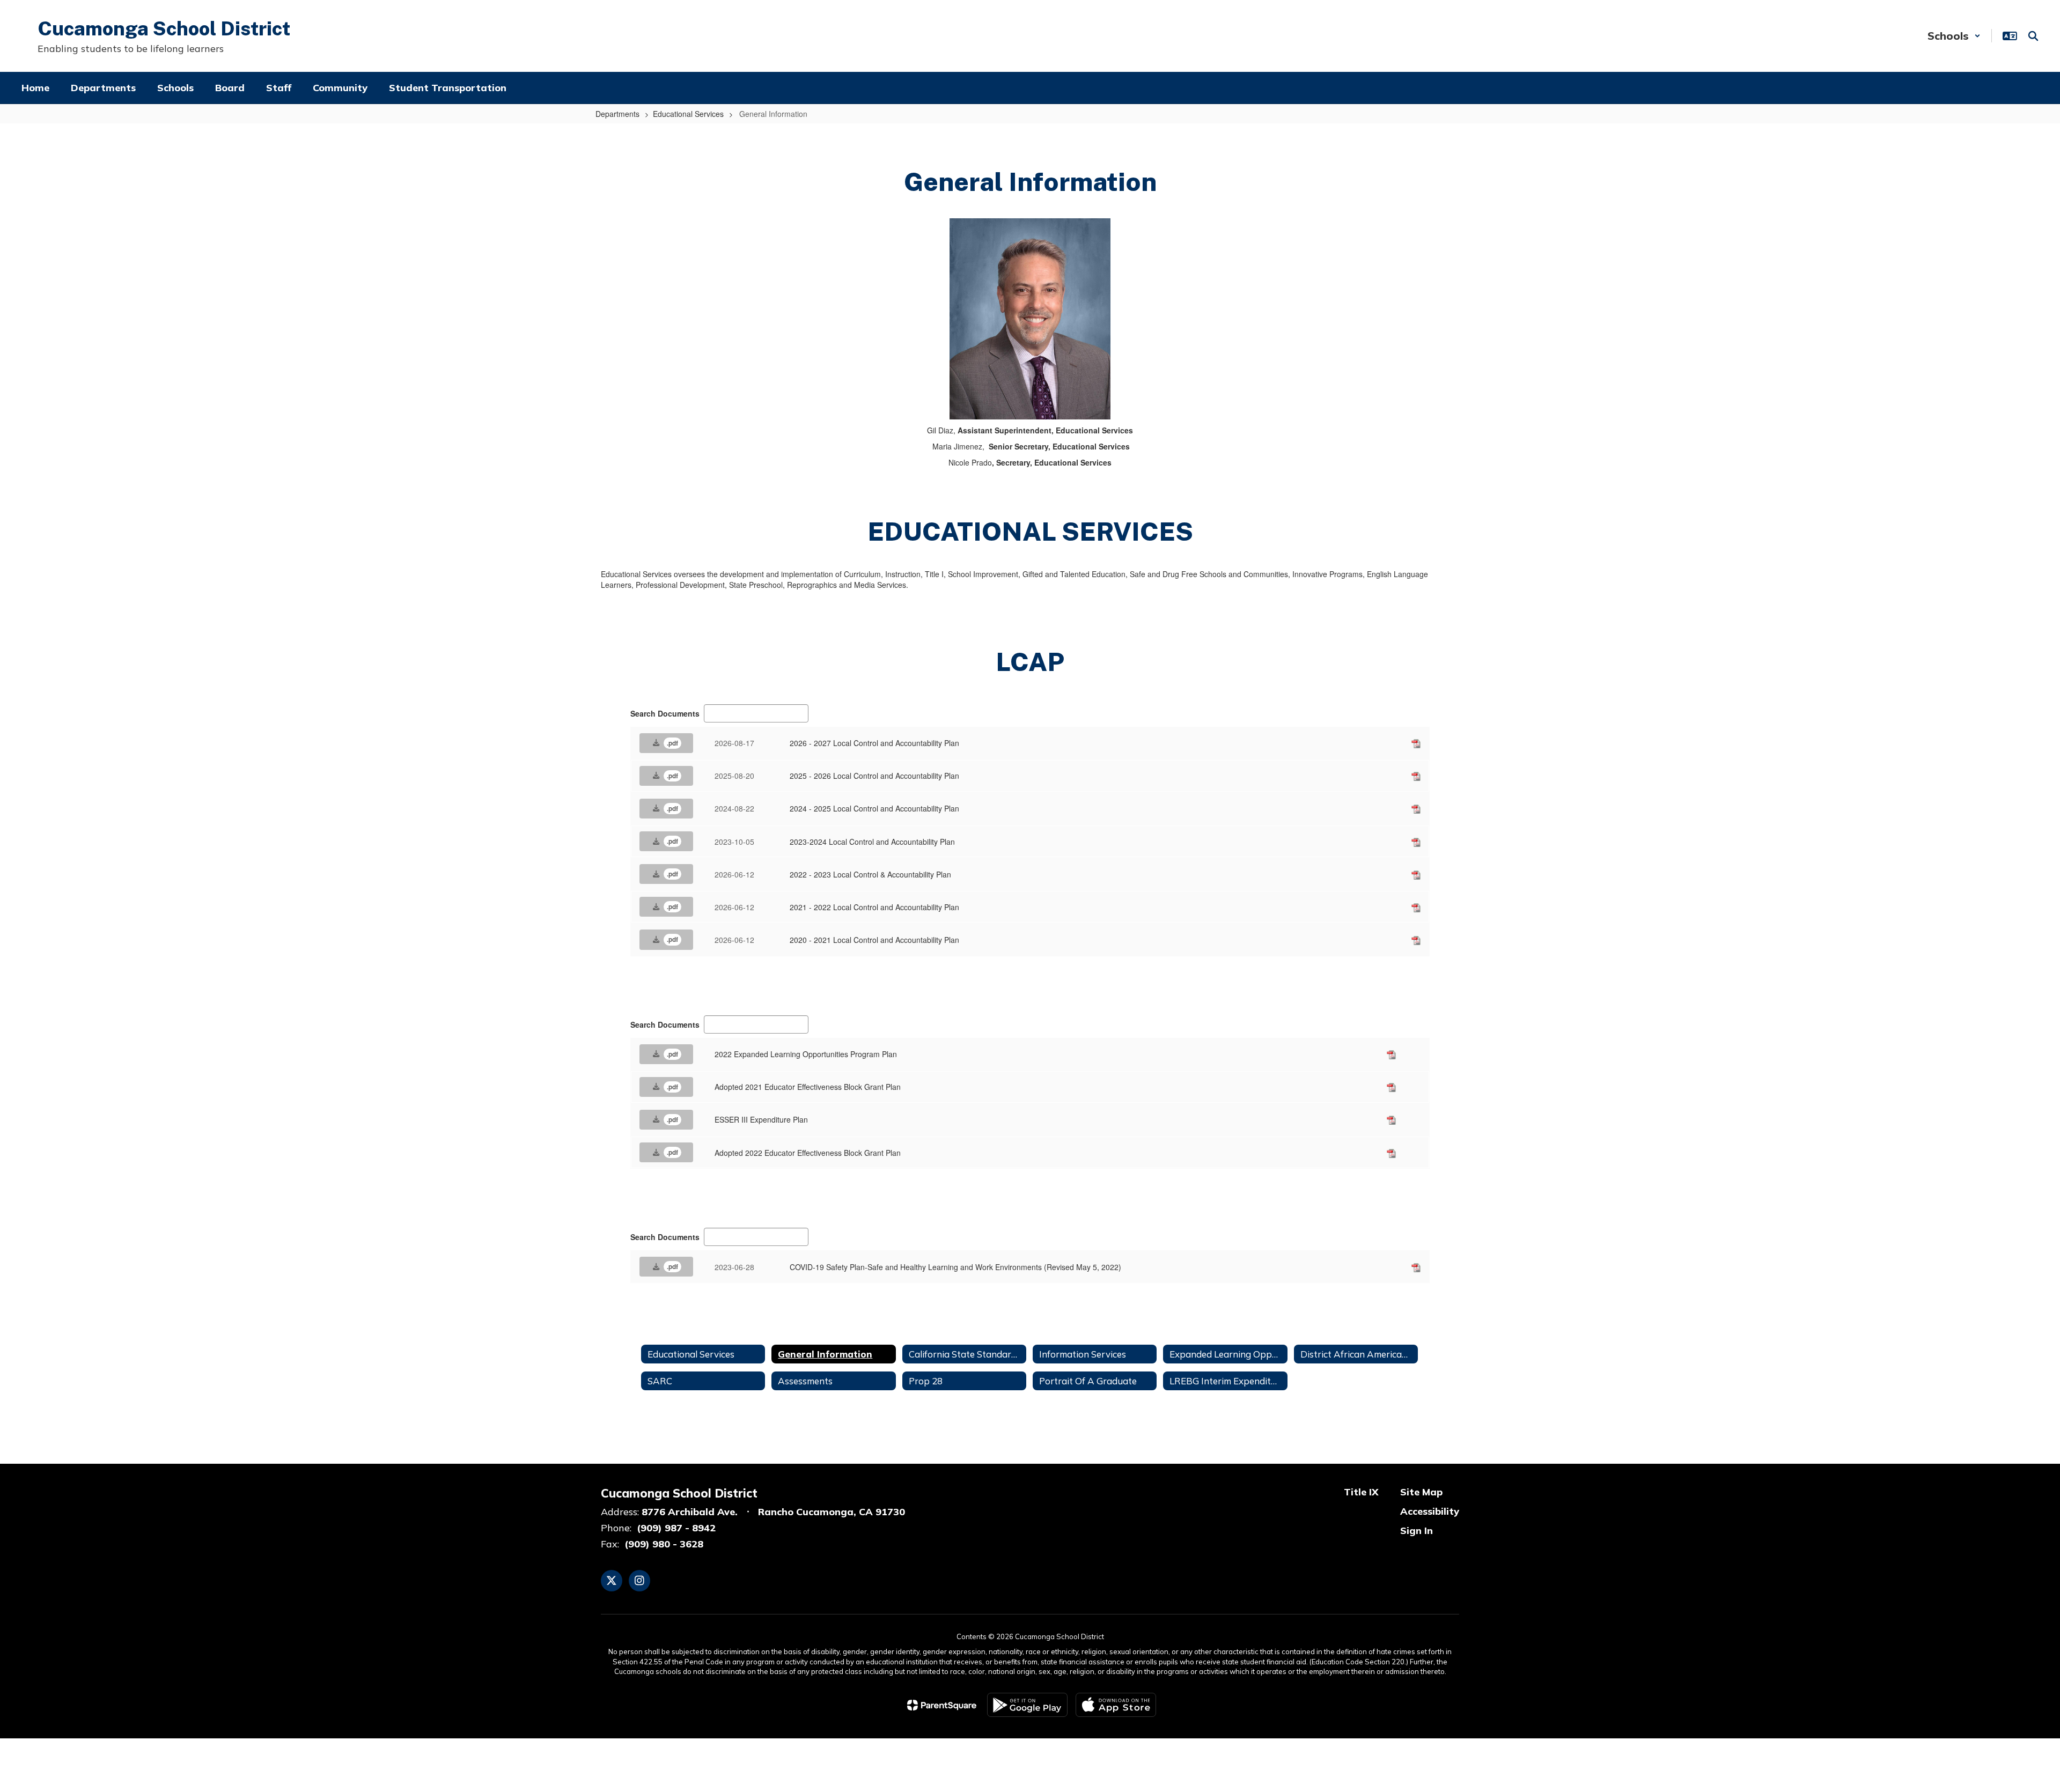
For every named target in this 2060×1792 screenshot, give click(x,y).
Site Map (1421, 1492)
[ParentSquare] (942, 1705)
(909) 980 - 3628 (664, 1544)
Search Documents (665, 713)
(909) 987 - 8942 (676, 1528)
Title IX (1361, 1492)
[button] (1954, 36)
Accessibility (1430, 1511)
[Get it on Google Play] (1027, 1705)
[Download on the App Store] (1116, 1705)
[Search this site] (2033, 36)
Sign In (1417, 1531)
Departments (617, 114)
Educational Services (688, 114)
